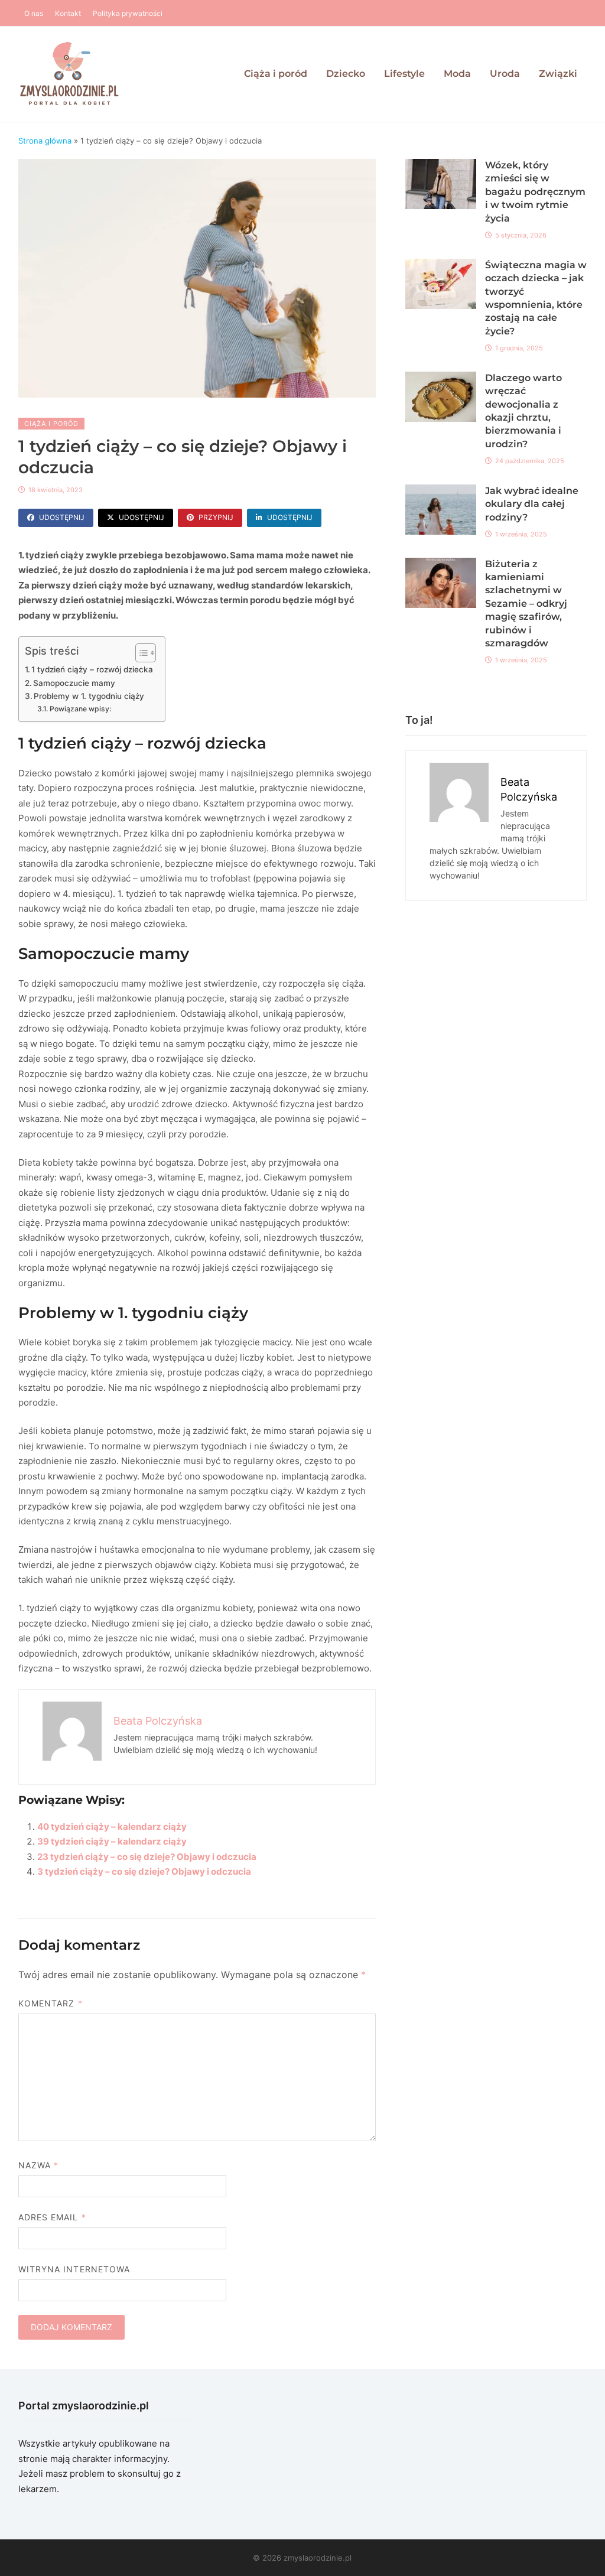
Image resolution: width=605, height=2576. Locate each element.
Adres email (52, 2217)
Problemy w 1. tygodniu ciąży (89, 696)
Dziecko (346, 74)
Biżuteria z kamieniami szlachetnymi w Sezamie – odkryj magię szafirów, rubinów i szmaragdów (526, 604)
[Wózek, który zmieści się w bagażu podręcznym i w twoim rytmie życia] (441, 166)
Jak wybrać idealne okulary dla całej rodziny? (532, 504)
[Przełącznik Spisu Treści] (140, 653)
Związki (558, 74)
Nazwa (39, 2165)
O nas (34, 13)
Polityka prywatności (128, 13)
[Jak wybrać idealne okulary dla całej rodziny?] (441, 492)
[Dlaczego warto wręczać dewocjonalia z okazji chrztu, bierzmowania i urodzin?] (441, 379)
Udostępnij (62, 517)
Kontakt (68, 13)
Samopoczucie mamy (74, 683)
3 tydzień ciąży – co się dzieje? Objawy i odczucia (144, 1871)
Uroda (505, 74)
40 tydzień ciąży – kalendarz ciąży (112, 1827)
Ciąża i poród (276, 74)
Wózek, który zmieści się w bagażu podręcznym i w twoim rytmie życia (535, 192)
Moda (457, 74)
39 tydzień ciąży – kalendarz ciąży (112, 1841)
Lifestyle (404, 74)
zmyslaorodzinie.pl (318, 2558)
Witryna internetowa (74, 2269)
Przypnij (216, 517)
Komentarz (51, 2003)
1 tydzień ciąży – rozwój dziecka (92, 669)
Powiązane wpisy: (80, 709)
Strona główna (45, 141)
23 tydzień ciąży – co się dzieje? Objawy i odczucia (147, 1857)
